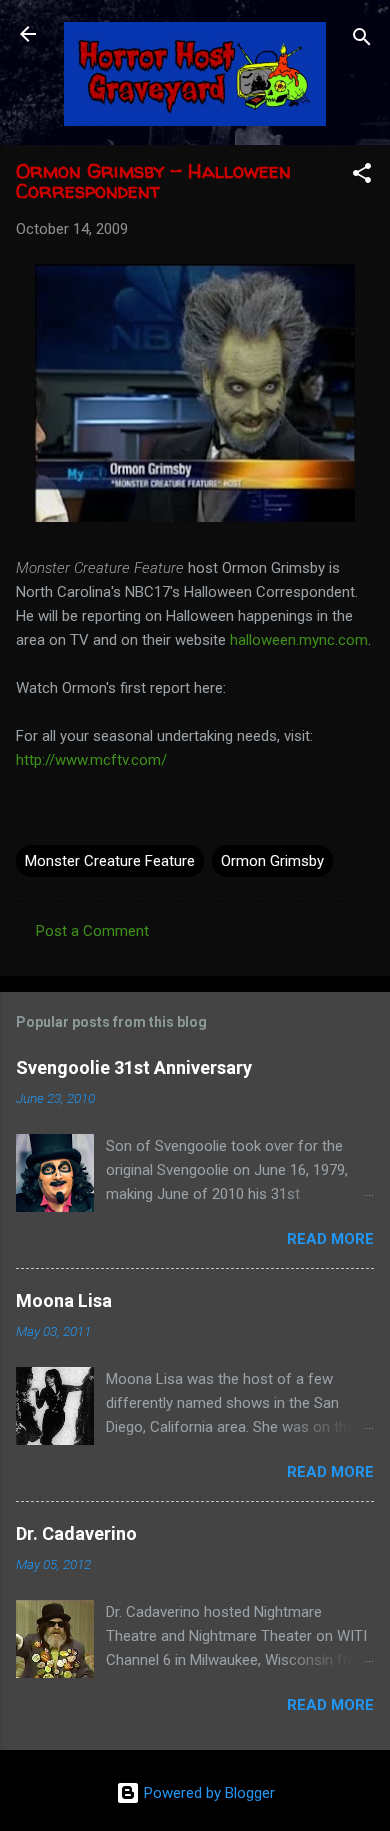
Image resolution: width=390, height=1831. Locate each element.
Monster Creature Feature (110, 861)
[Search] (362, 40)
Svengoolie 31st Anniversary (134, 1067)
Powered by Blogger (207, 1793)
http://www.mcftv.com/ (91, 760)
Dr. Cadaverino (76, 1533)
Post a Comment (92, 931)
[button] (362, 176)
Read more (330, 1239)
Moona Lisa (64, 1300)
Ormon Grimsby (272, 861)
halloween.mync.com (299, 640)
